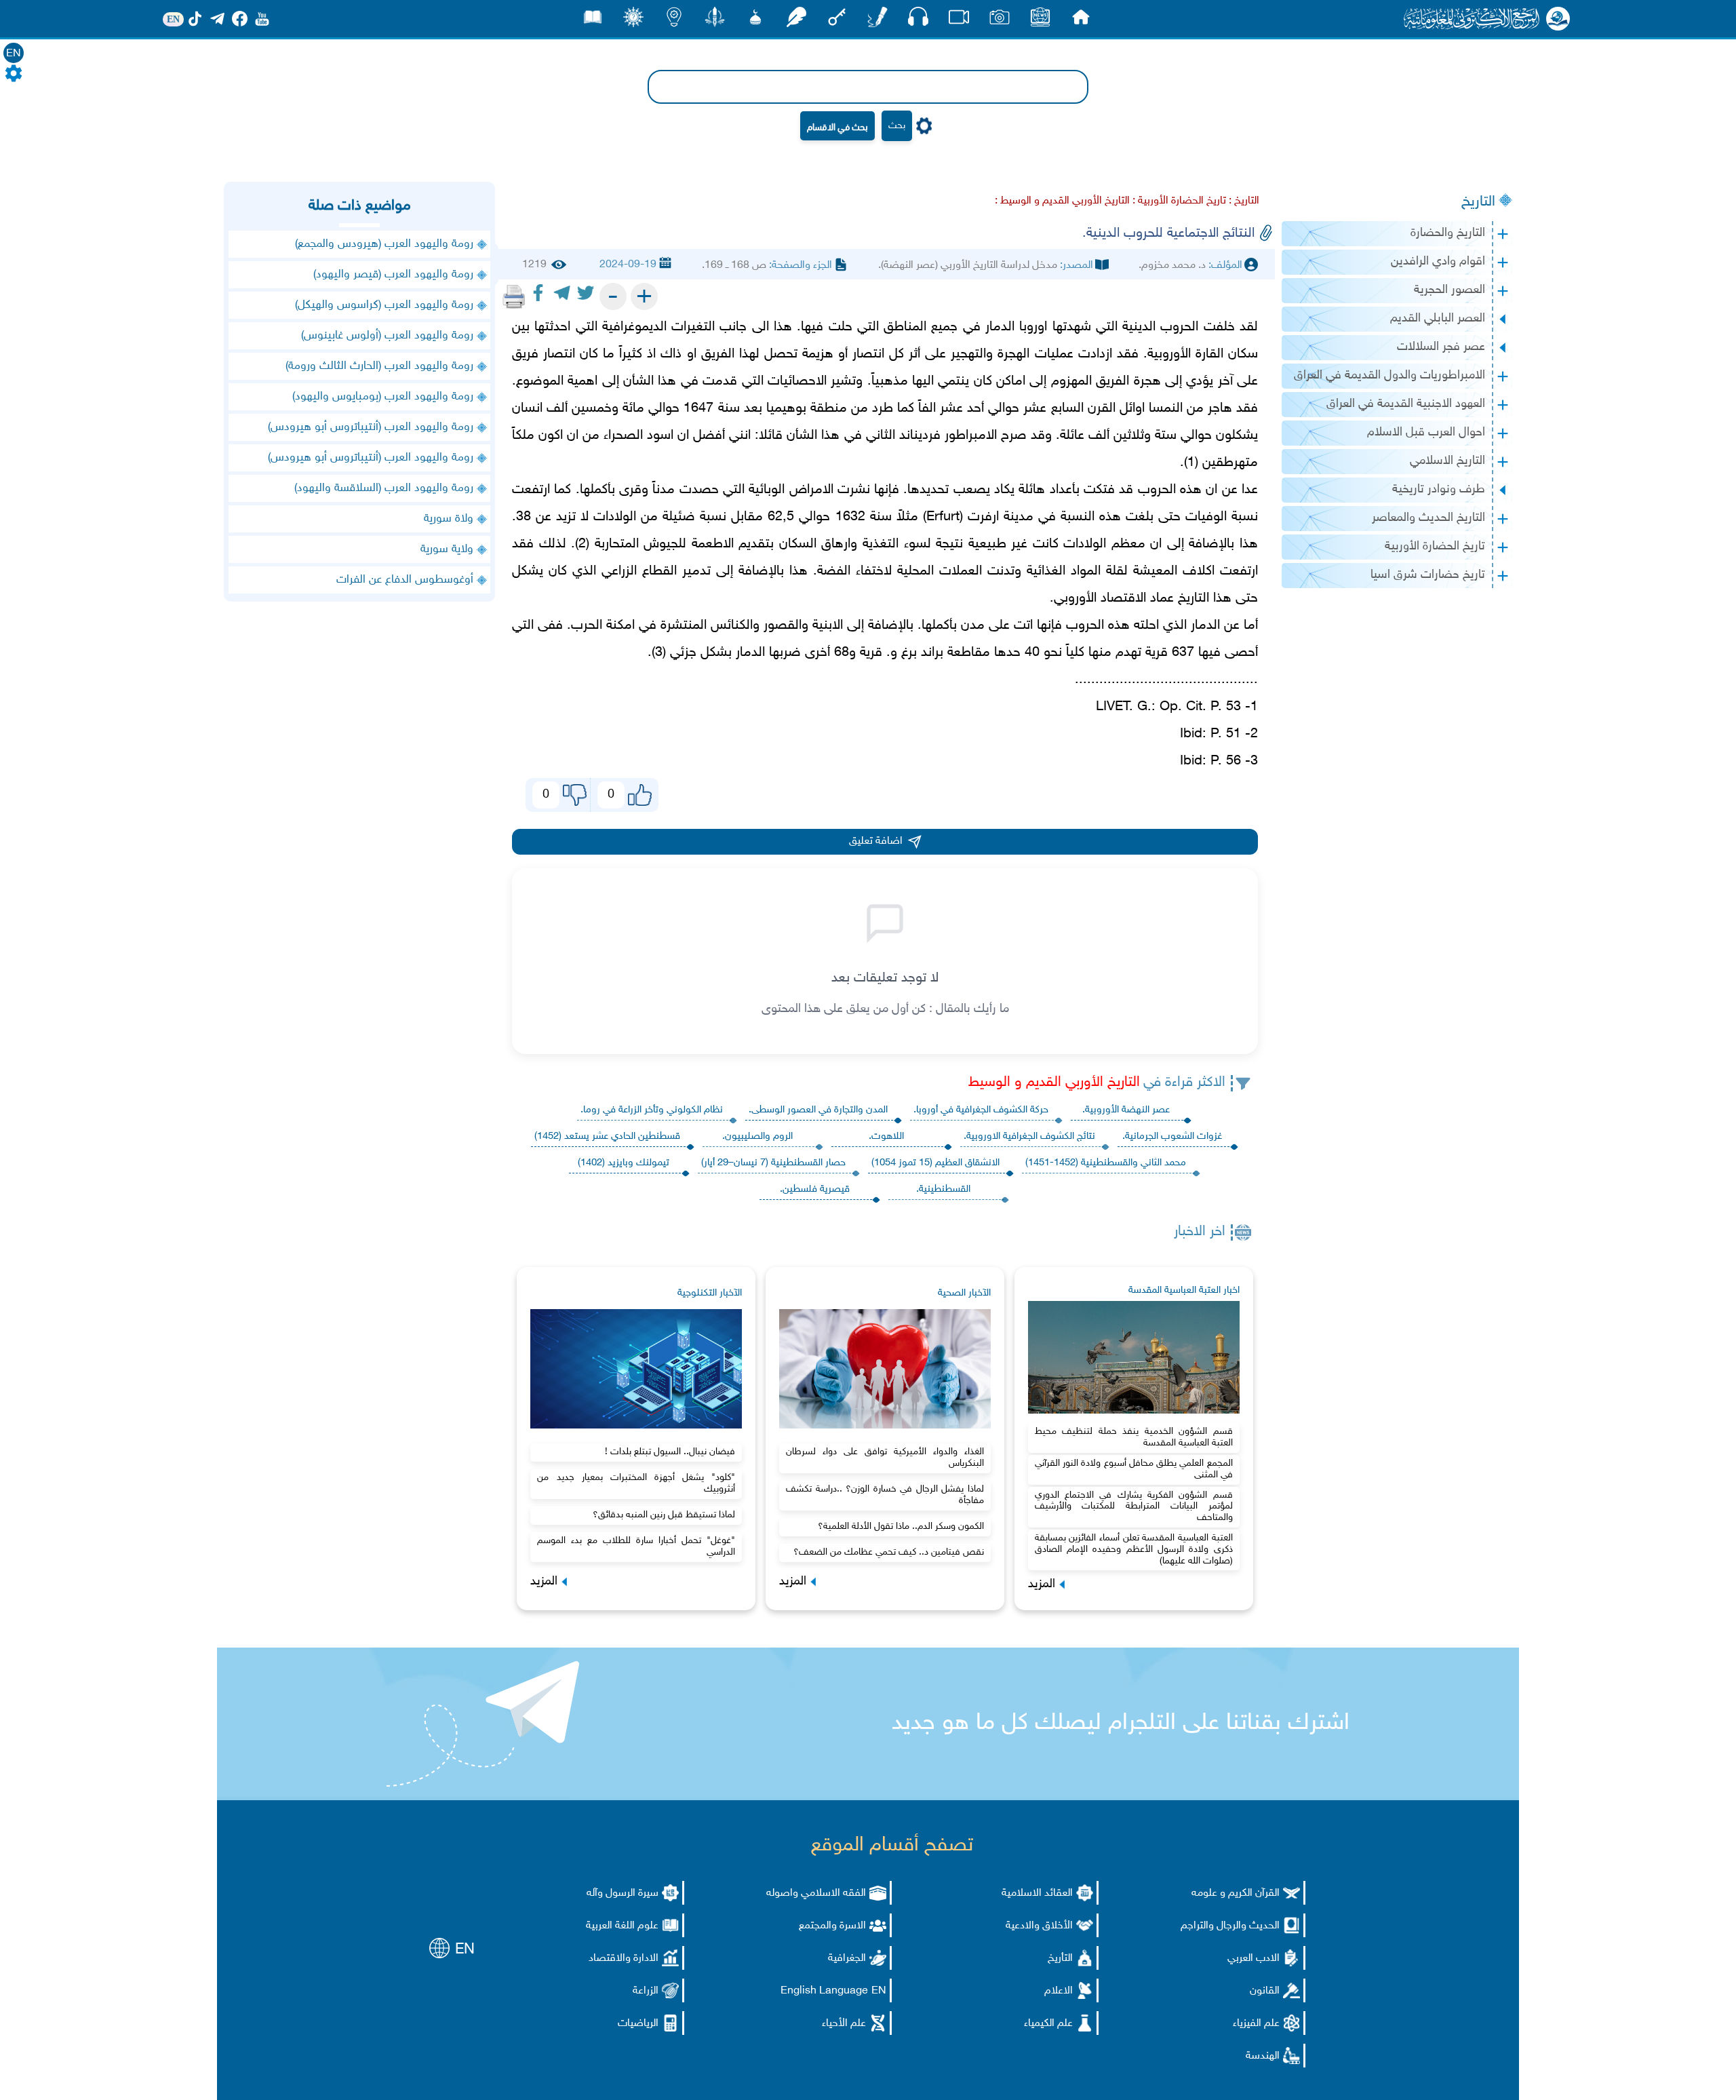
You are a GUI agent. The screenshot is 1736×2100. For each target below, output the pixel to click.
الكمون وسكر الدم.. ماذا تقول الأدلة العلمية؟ (901, 1527)
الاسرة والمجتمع (832, 1926)
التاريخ (1478, 202)
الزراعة (646, 1991)
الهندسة (1263, 2056)
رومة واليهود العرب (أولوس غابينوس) (387, 336)
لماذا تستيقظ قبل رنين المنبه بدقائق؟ (664, 1515)
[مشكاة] (755, 21)
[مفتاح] (837, 21)
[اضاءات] (674, 21)
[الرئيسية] (1081, 21)
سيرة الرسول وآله (623, 1893)
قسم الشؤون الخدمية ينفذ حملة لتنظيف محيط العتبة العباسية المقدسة (1134, 1437)
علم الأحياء (844, 2024)
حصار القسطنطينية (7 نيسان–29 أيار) (773, 1163)
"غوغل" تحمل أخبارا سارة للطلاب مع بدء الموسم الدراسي (636, 1547)
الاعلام (1059, 1991)
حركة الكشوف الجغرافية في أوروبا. (981, 1110)
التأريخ (1060, 1959)
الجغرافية (847, 1959)
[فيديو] (959, 21)
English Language (824, 1991)
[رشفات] (796, 21)
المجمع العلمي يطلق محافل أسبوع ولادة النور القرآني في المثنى (1134, 1469)
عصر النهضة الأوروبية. (1126, 1110)
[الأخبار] (1040, 21)
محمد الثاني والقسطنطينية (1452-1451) (1106, 1163)
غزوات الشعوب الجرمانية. (1172, 1136)
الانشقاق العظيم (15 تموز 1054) (935, 1163)
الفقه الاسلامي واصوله (816, 1893)
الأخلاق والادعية (1039, 1926)
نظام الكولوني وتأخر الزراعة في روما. (652, 1110)
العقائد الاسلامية (1037, 1893)
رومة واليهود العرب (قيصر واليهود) (393, 275)
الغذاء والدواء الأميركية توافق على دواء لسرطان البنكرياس (885, 1458)
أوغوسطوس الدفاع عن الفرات (405, 580)
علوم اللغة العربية (622, 1926)
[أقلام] (877, 21)
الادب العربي (1254, 1959)
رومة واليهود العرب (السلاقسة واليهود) (384, 488)
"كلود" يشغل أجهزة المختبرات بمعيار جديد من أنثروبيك (636, 1483)
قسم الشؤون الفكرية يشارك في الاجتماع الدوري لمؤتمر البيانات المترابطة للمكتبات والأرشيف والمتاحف (1134, 1507)
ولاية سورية (447, 549)
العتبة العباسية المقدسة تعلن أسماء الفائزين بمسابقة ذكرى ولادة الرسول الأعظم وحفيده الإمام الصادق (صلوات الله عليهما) (1134, 1550)
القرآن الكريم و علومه (1236, 1893)
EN (14, 54)
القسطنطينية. (943, 1189)
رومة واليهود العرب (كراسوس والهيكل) (384, 305)
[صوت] (918, 20)
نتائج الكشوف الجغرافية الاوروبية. (1029, 1136)
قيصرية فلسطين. (815, 1189)
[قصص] (593, 21)
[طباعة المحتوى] (514, 296)
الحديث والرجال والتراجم (1230, 1926)
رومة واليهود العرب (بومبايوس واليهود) (383, 397)
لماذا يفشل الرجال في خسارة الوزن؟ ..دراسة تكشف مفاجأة (885, 1495)
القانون (1265, 1991)
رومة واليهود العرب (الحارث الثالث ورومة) (379, 366)
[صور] (1000, 21)
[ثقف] (633, 21)
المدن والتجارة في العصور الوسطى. (818, 1110)
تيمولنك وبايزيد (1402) (624, 1163)
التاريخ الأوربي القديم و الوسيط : (1062, 201)
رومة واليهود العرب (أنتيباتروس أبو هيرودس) (371, 427)
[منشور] (715, 21)
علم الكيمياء (1048, 2024)
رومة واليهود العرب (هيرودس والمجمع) (384, 244)
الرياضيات (638, 2024)
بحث (897, 126)
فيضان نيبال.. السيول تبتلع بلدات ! (670, 1452)
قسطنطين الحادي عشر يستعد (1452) (607, 1136)
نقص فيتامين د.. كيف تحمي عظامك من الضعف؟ (889, 1552)
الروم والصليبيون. (757, 1136)
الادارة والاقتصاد (624, 1959)
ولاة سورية (449, 519)
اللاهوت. (886, 1136)
